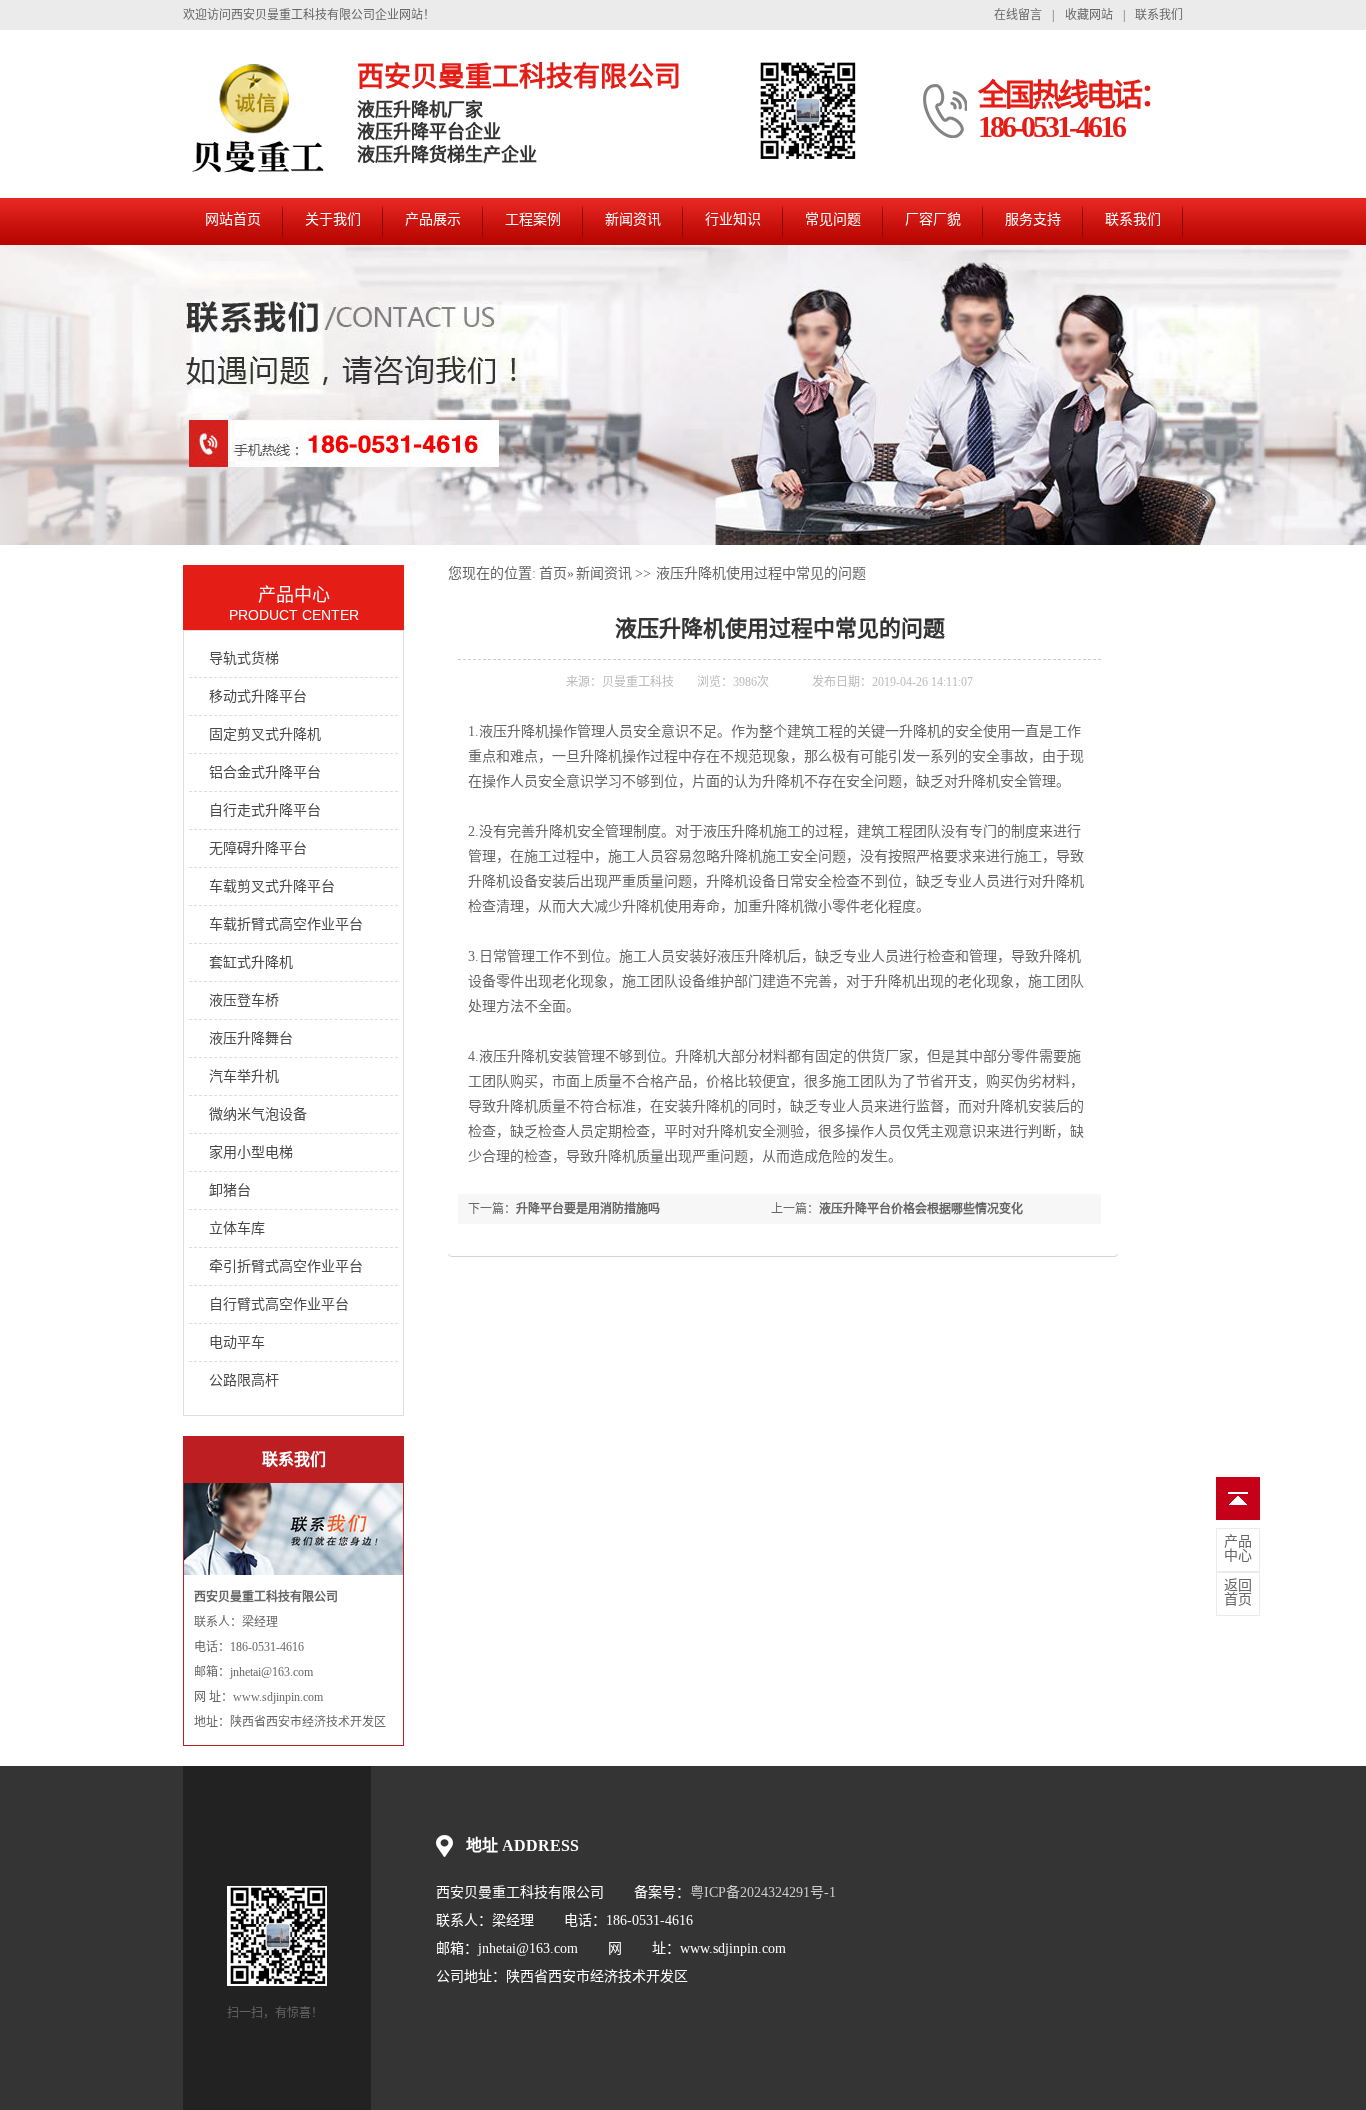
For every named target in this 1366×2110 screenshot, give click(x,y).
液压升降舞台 (251, 1038)
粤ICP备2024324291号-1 (763, 1892)
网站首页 (233, 219)
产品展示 (433, 219)
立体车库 (237, 1228)
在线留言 (1018, 15)
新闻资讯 (633, 219)
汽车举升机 (244, 1076)
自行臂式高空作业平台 (279, 1304)
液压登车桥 (244, 1000)
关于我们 (333, 219)
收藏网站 (1089, 15)
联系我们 (1159, 15)
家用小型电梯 (251, 1152)
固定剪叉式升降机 (265, 734)
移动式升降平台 (258, 696)
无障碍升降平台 (258, 848)
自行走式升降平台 (265, 810)
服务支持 (1033, 219)
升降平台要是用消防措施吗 (588, 1209)
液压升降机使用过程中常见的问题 (761, 573)
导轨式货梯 (244, 658)
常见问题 (833, 219)
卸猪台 (230, 1190)
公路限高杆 (244, 1380)
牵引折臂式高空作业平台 (286, 1266)
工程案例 (533, 219)
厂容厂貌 (933, 219)
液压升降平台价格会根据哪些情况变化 (921, 1209)
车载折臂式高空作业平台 (286, 924)
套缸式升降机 (251, 962)
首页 (553, 573)
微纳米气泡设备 (258, 1114)
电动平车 (237, 1342)
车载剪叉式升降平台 (272, 886)
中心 (1238, 1549)
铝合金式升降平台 (265, 772)
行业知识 (733, 219)
